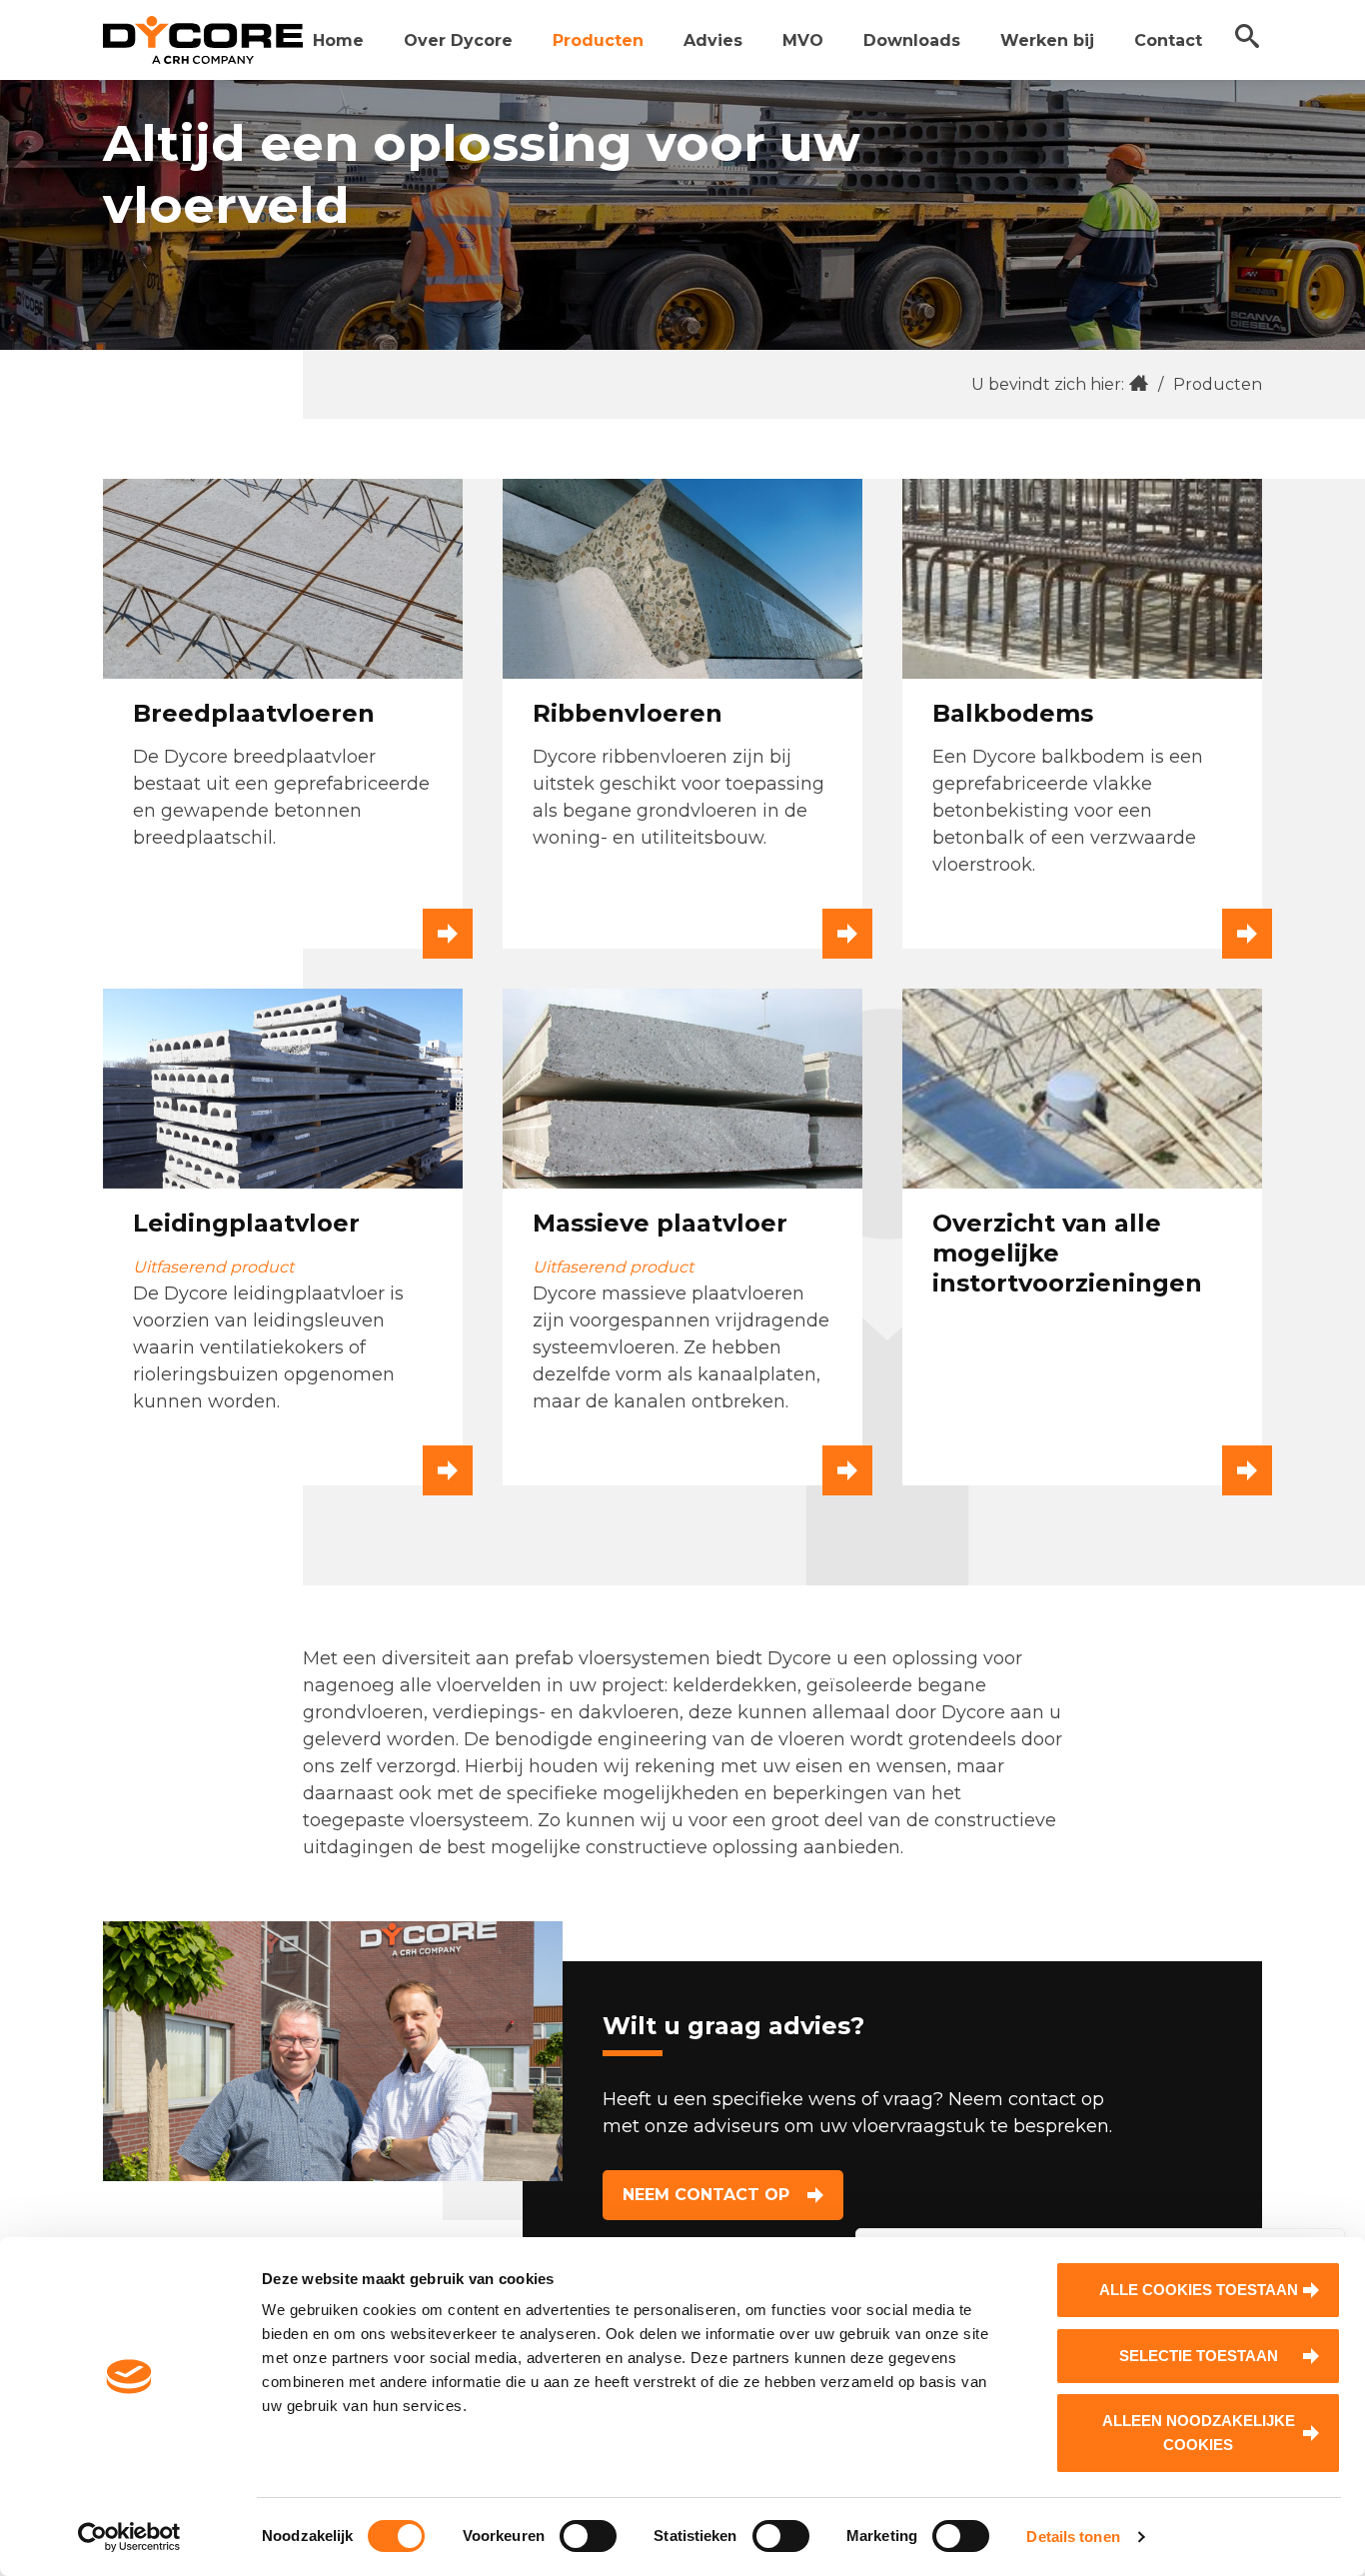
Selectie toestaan (1199, 2356)
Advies (713, 40)
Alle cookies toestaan (1199, 2290)
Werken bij (1047, 40)
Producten (598, 40)
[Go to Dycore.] (1139, 384)
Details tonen (1073, 2537)
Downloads (912, 40)
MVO (803, 40)
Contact (1168, 40)
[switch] (588, 2536)
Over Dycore (458, 40)
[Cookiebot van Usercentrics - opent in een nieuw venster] (129, 2537)
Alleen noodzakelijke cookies (1199, 2433)
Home (338, 40)
